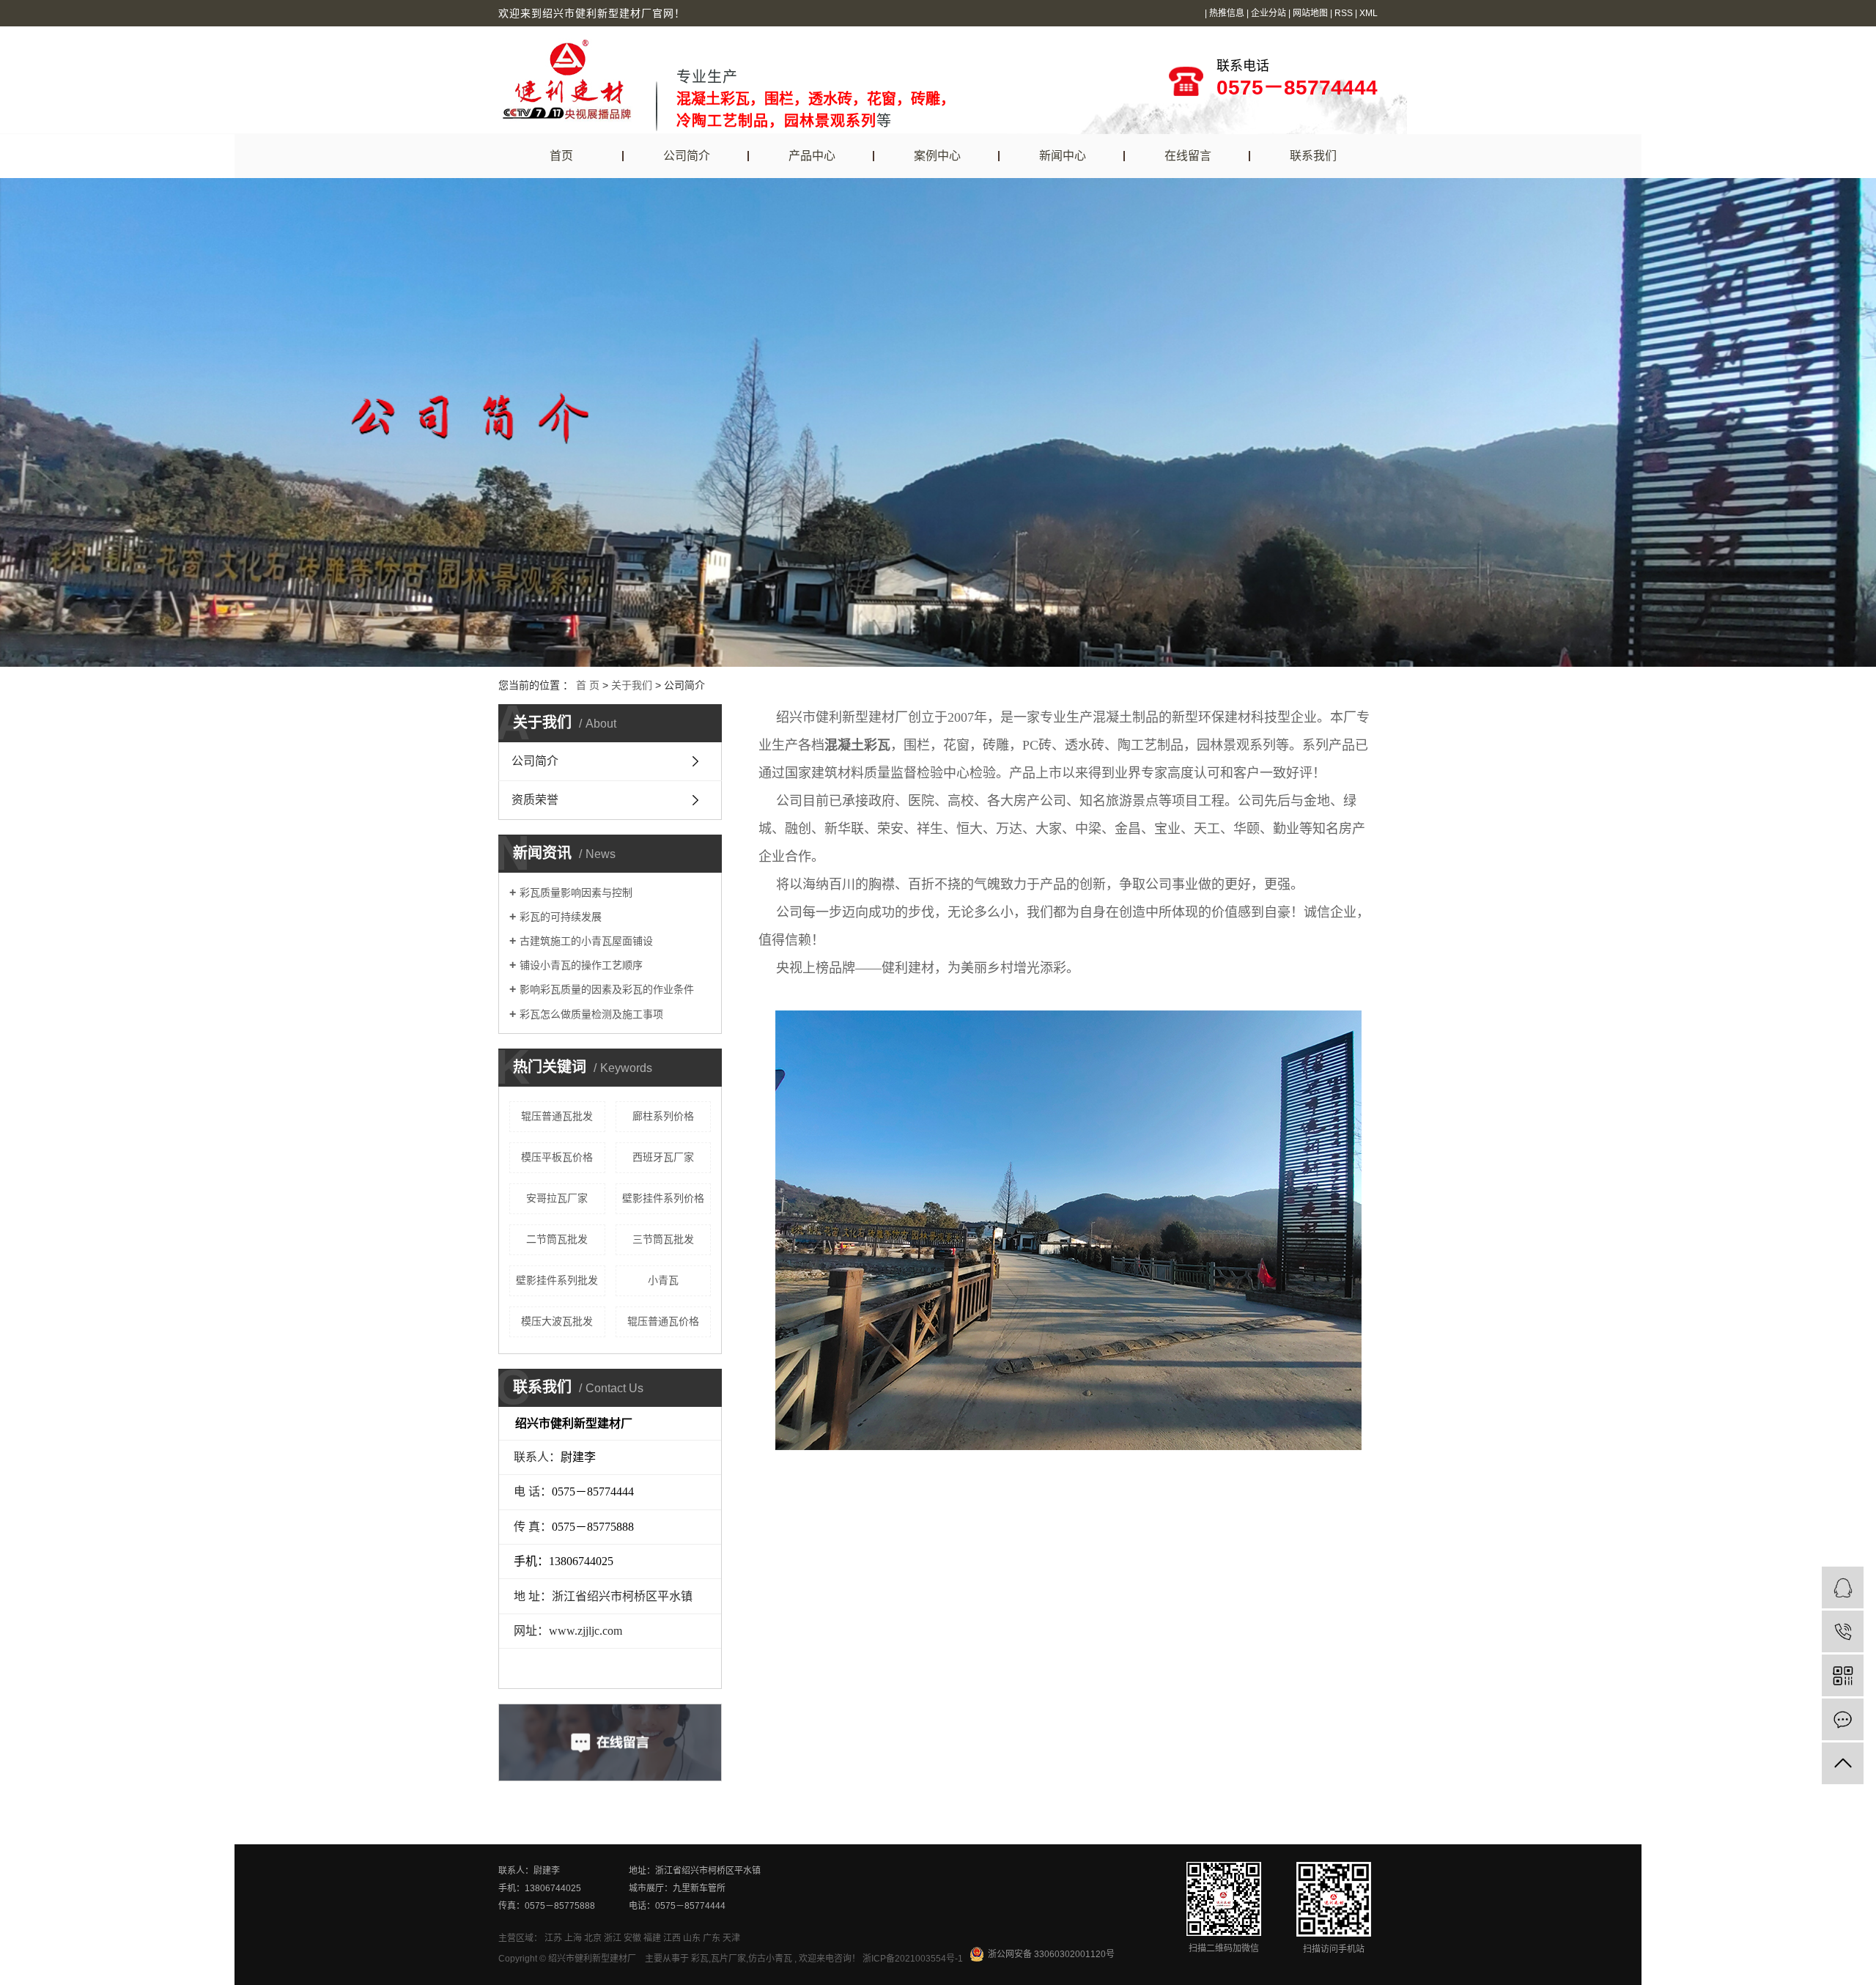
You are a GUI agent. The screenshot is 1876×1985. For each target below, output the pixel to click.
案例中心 (937, 156)
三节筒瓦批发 (663, 1239)
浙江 (613, 1938)
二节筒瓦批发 (557, 1239)
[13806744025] (1843, 1631)
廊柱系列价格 (663, 1116)
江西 (672, 1938)
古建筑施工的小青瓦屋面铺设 (586, 941)
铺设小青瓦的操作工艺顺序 (581, 965)
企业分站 (1268, 13)
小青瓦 (663, 1280)
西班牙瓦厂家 (663, 1157)
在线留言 (1188, 156)
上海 (573, 1938)
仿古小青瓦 (770, 1959)
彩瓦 (700, 1959)
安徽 (632, 1938)
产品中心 (812, 156)
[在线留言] (1843, 1719)
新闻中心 (1063, 156)
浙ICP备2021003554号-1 (913, 1959)
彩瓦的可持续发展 (561, 917)
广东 (712, 1938)
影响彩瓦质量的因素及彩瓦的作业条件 (607, 989)
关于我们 (632, 685)
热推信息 (1227, 13)
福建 (652, 1938)
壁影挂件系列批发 (557, 1280)
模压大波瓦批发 (557, 1321)
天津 (731, 1938)
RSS (1344, 13)
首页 (561, 156)
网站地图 (1310, 13)
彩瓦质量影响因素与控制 (576, 892)
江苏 (553, 1938)
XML (1369, 13)
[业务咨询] (1843, 1587)
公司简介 (687, 156)
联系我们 (1313, 156)
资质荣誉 (535, 800)
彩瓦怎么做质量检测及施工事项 (591, 1014)
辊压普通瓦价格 (663, 1321)
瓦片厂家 (728, 1959)
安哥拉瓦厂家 (557, 1198)
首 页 (588, 685)
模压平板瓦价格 (557, 1157)
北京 (593, 1938)
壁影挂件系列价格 (663, 1198)
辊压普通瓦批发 (557, 1116)
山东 (692, 1938)
